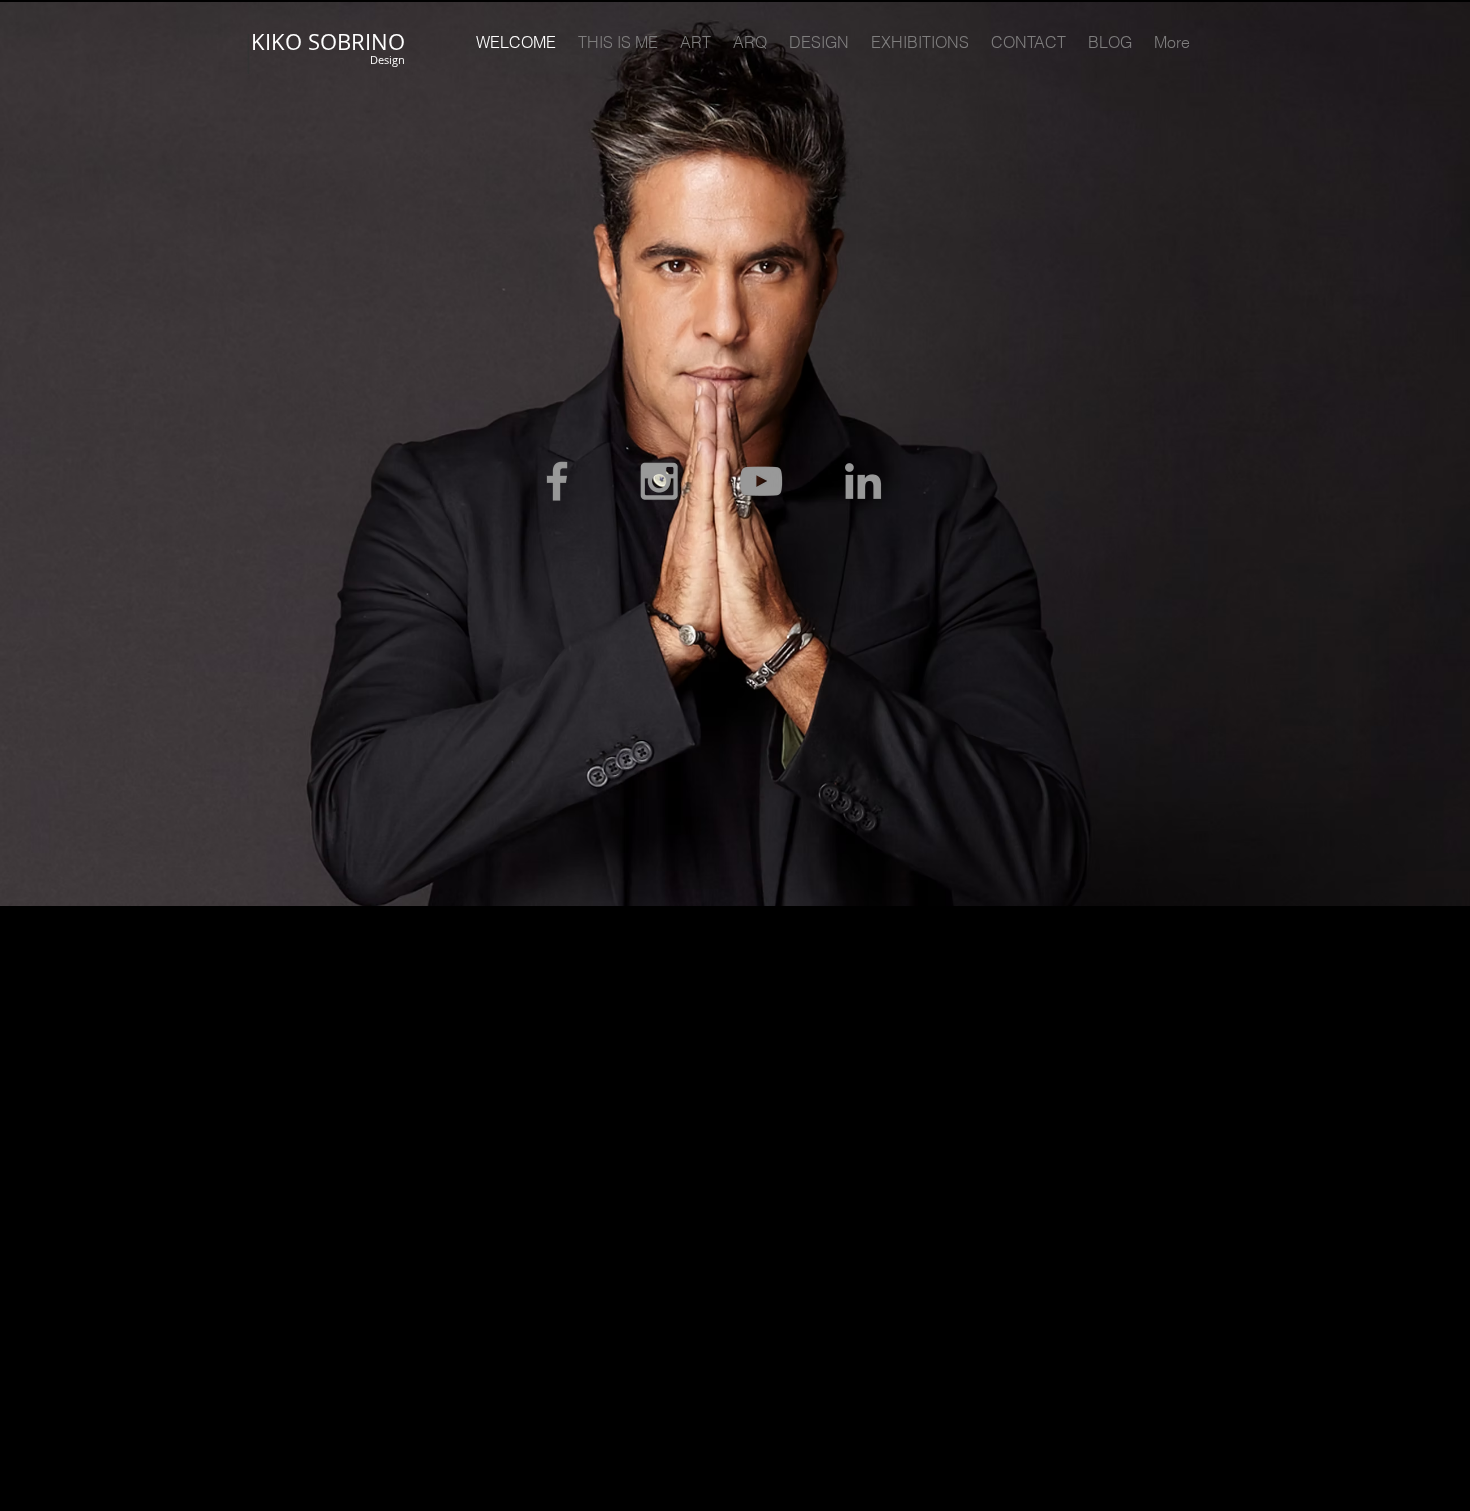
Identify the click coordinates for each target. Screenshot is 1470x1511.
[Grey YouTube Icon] (761, 481)
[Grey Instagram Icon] (659, 481)
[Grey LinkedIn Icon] (863, 481)
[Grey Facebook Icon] (557, 481)
